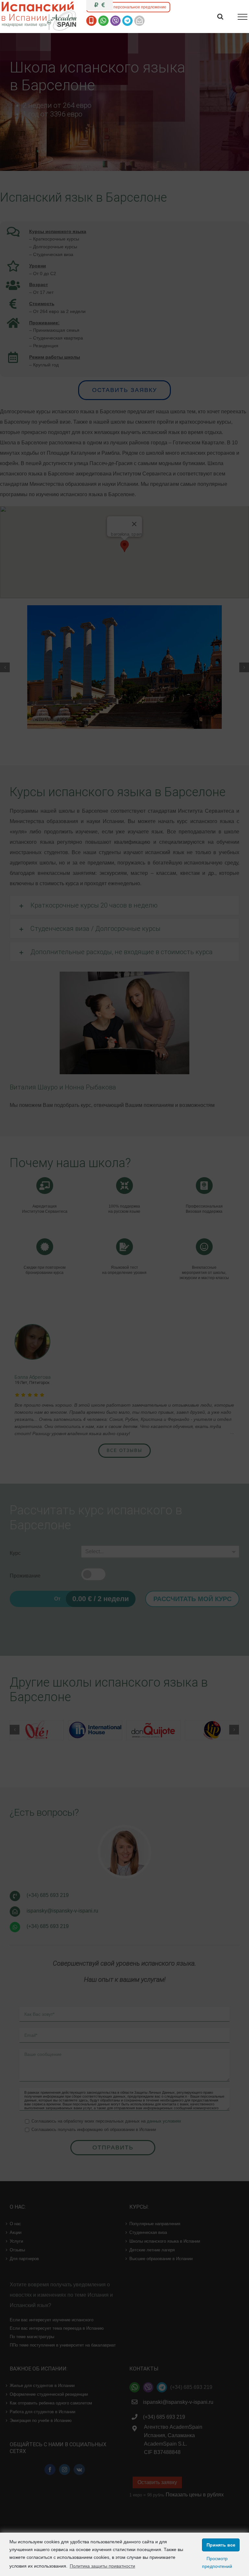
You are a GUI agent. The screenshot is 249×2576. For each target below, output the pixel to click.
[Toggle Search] (220, 17)
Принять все (221, 2545)
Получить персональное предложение (130, 7)
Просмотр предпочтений (217, 2562)
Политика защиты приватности (102, 2566)
